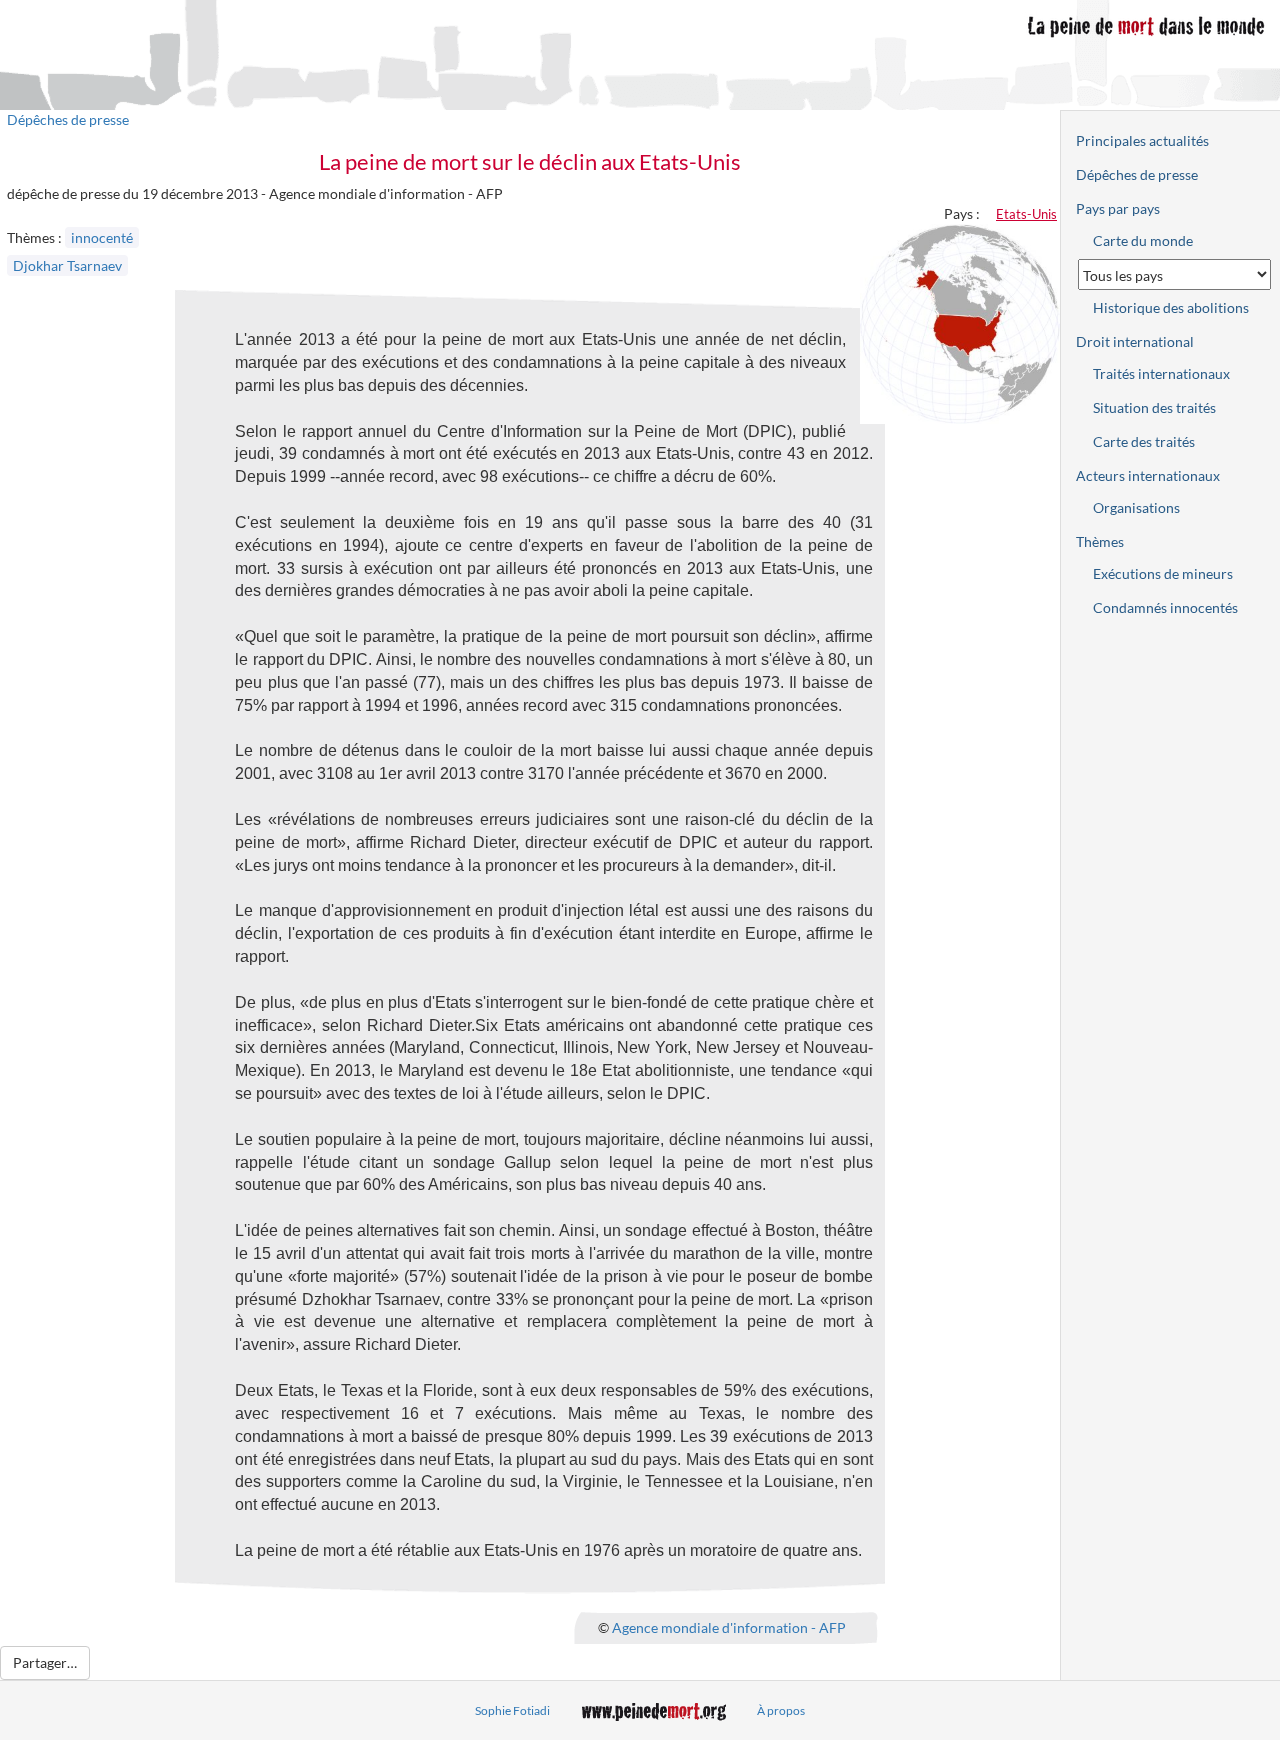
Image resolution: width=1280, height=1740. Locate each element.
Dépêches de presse (68, 119)
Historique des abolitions (1171, 307)
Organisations (1136, 507)
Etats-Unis (1026, 214)
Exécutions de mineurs (1163, 573)
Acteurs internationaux (1148, 475)
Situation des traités (1154, 407)
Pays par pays (1118, 208)
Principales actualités (1142, 140)
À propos (781, 1710)
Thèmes (1100, 541)
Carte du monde (1143, 240)
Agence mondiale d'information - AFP (729, 1626)
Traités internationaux (1161, 373)
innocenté (102, 237)
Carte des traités (1144, 441)
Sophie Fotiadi (512, 1710)
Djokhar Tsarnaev (67, 265)
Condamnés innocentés (1165, 607)
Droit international (1135, 341)
